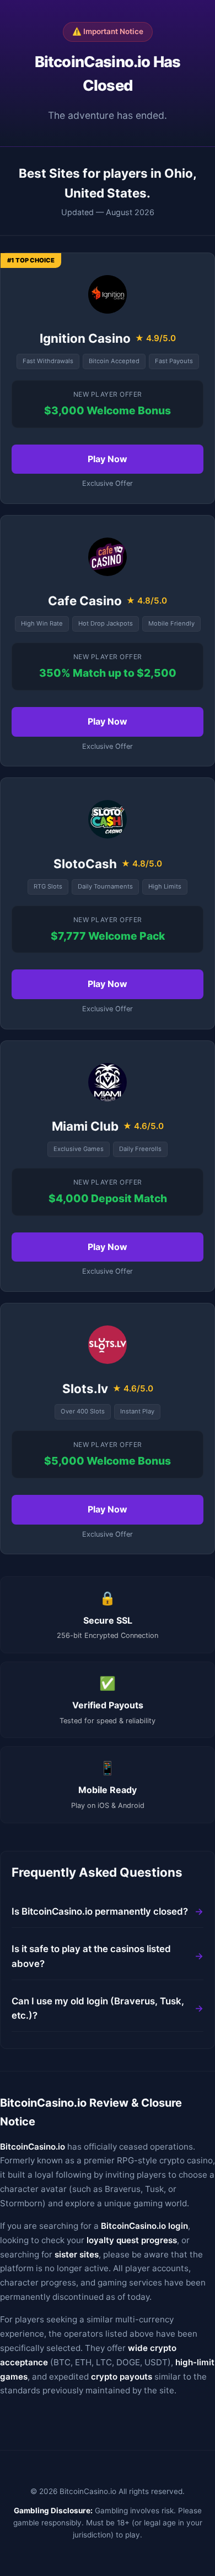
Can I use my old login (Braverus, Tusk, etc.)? (98, 2008)
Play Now (108, 459)
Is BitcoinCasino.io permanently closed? (100, 1911)
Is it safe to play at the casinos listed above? (91, 1956)
